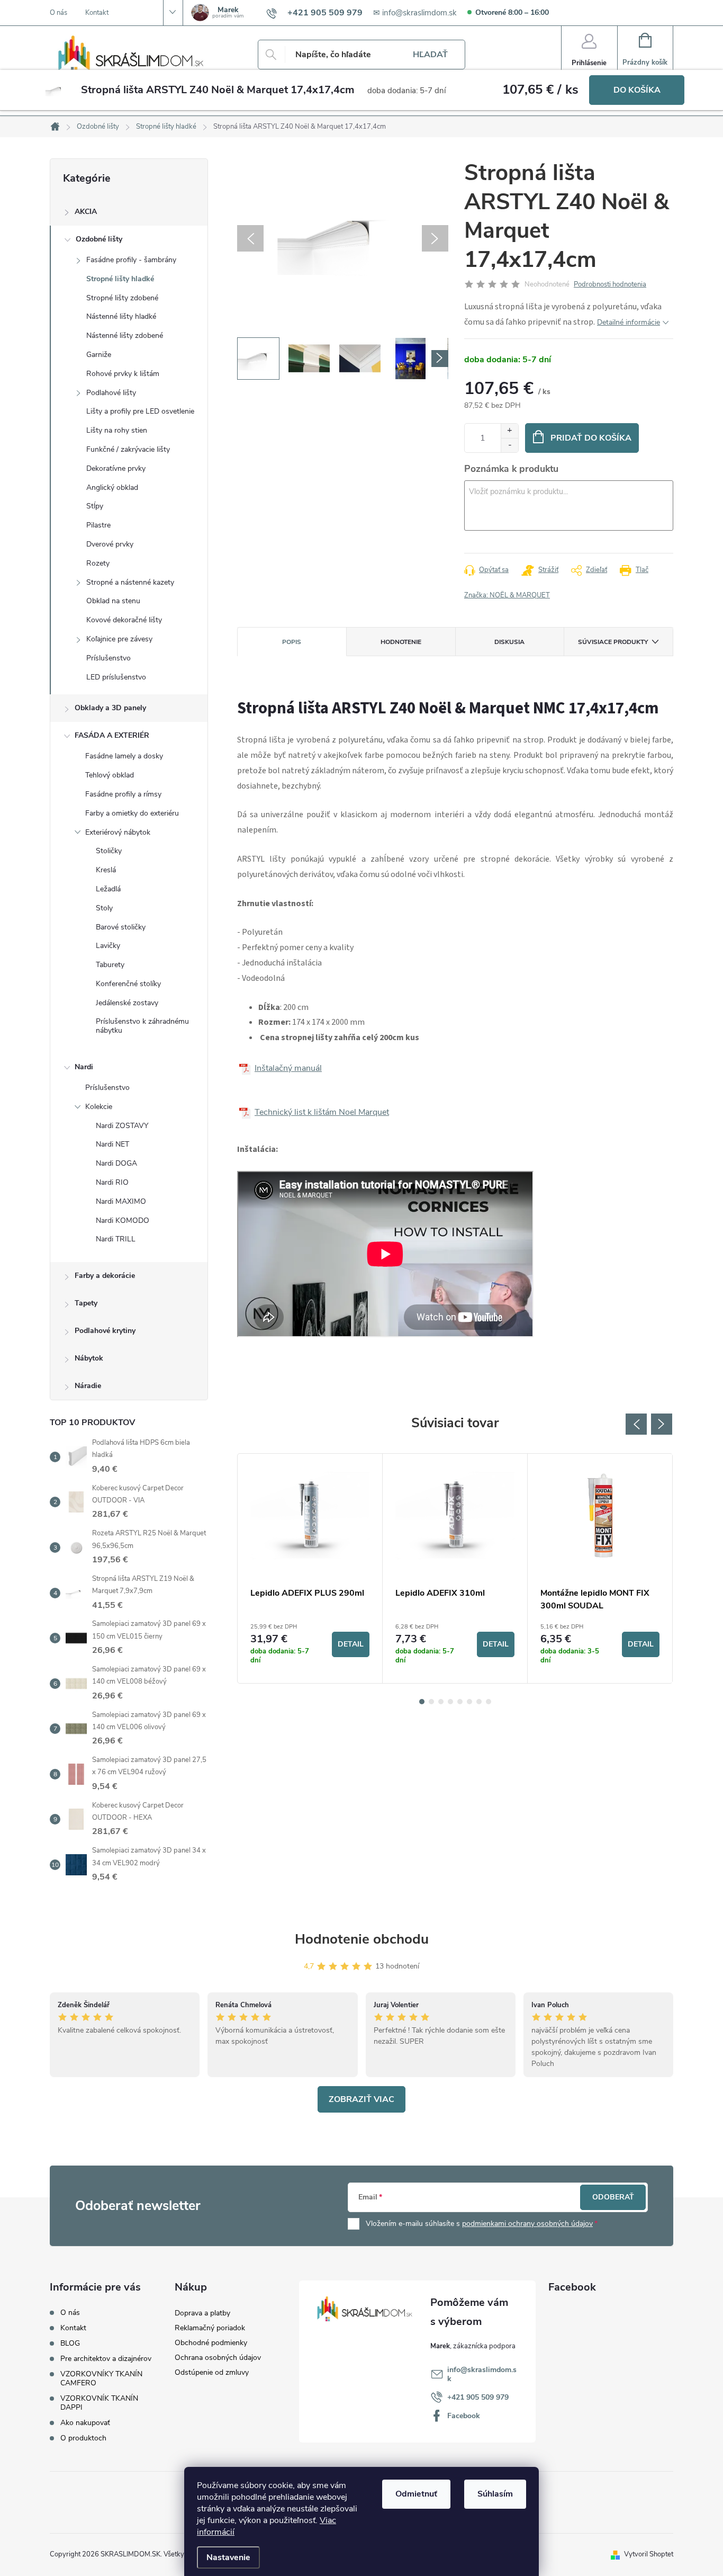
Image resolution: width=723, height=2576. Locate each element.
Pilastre (98, 525)
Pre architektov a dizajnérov (106, 2359)
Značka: (507, 595)
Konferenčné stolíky (128, 984)
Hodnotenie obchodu (362, 1939)
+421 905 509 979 (478, 2397)
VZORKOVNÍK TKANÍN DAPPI (99, 2403)
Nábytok (89, 1358)
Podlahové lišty (111, 393)
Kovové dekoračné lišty (124, 620)
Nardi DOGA (116, 1163)
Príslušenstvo (109, 658)
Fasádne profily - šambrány (131, 260)
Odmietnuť (416, 2494)
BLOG (70, 2343)
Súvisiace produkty (613, 642)
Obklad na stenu (113, 601)
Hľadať (430, 55)
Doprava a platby (202, 2313)
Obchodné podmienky (211, 2343)
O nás (58, 13)
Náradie (88, 1386)
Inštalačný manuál (288, 1068)
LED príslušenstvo (116, 677)
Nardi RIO (112, 1182)
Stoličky (109, 851)
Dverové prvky (110, 544)
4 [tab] (450, 1702)
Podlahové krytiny (105, 1331)
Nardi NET (112, 1144)
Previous (636, 1424)
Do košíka (637, 90)
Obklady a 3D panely (110, 708)
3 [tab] (441, 1702)
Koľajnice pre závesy (119, 639)
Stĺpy (95, 506)
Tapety (86, 1303)
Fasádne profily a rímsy (123, 794)
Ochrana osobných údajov (218, 2358)
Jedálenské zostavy (127, 1003)
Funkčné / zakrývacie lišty (128, 449)
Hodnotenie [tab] (401, 642)
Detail (351, 1644)
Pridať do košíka (591, 438)
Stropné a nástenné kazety (130, 582)
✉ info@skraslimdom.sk (415, 13)
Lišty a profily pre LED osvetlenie (140, 411)
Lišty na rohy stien (117, 430)
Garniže (99, 355)
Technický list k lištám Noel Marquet (322, 1112)
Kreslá (106, 870)
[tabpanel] (310, 1568)
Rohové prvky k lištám (123, 374)
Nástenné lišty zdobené (125, 336)
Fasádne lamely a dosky (124, 756)
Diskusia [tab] (509, 642)
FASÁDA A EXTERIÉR (112, 735)
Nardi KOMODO (123, 1220)
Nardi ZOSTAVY (122, 1126)
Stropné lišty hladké (120, 279)
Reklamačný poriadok (210, 2328)
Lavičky (108, 946)
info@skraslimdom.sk (482, 2374)
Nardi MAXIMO (121, 1201)
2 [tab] (431, 1702)
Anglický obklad (112, 488)
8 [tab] (489, 1702)
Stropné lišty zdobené (122, 298)
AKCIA (86, 212)
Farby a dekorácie (105, 1276)
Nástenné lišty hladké (121, 316)
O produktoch (83, 2438)
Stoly (104, 908)
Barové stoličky (121, 927)
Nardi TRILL (116, 1239)
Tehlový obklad (110, 775)
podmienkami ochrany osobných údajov (527, 2224)
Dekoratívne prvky (116, 468)
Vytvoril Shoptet (649, 2554)
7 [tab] (479, 1702)
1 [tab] (422, 1702)
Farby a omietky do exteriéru (132, 813)
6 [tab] (469, 1702)
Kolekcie (99, 1107)
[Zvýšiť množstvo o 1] (509, 431)
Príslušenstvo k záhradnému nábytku (142, 1026)
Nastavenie (228, 2557)
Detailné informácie (629, 322)
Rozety (98, 563)
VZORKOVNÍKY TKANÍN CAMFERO (101, 2378)
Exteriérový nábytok (118, 832)
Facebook (464, 2416)
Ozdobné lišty (99, 239)
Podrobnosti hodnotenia (610, 284)
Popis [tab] (292, 642)
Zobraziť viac (361, 2099)
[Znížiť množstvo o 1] (509, 445)
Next (662, 1424)
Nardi (84, 1067)
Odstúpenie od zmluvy (212, 2372)
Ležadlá (108, 889)
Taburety (110, 965)
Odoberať (613, 2197)
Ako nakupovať (85, 2423)
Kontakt (97, 13)
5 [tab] (460, 1702)
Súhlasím (495, 2494)
